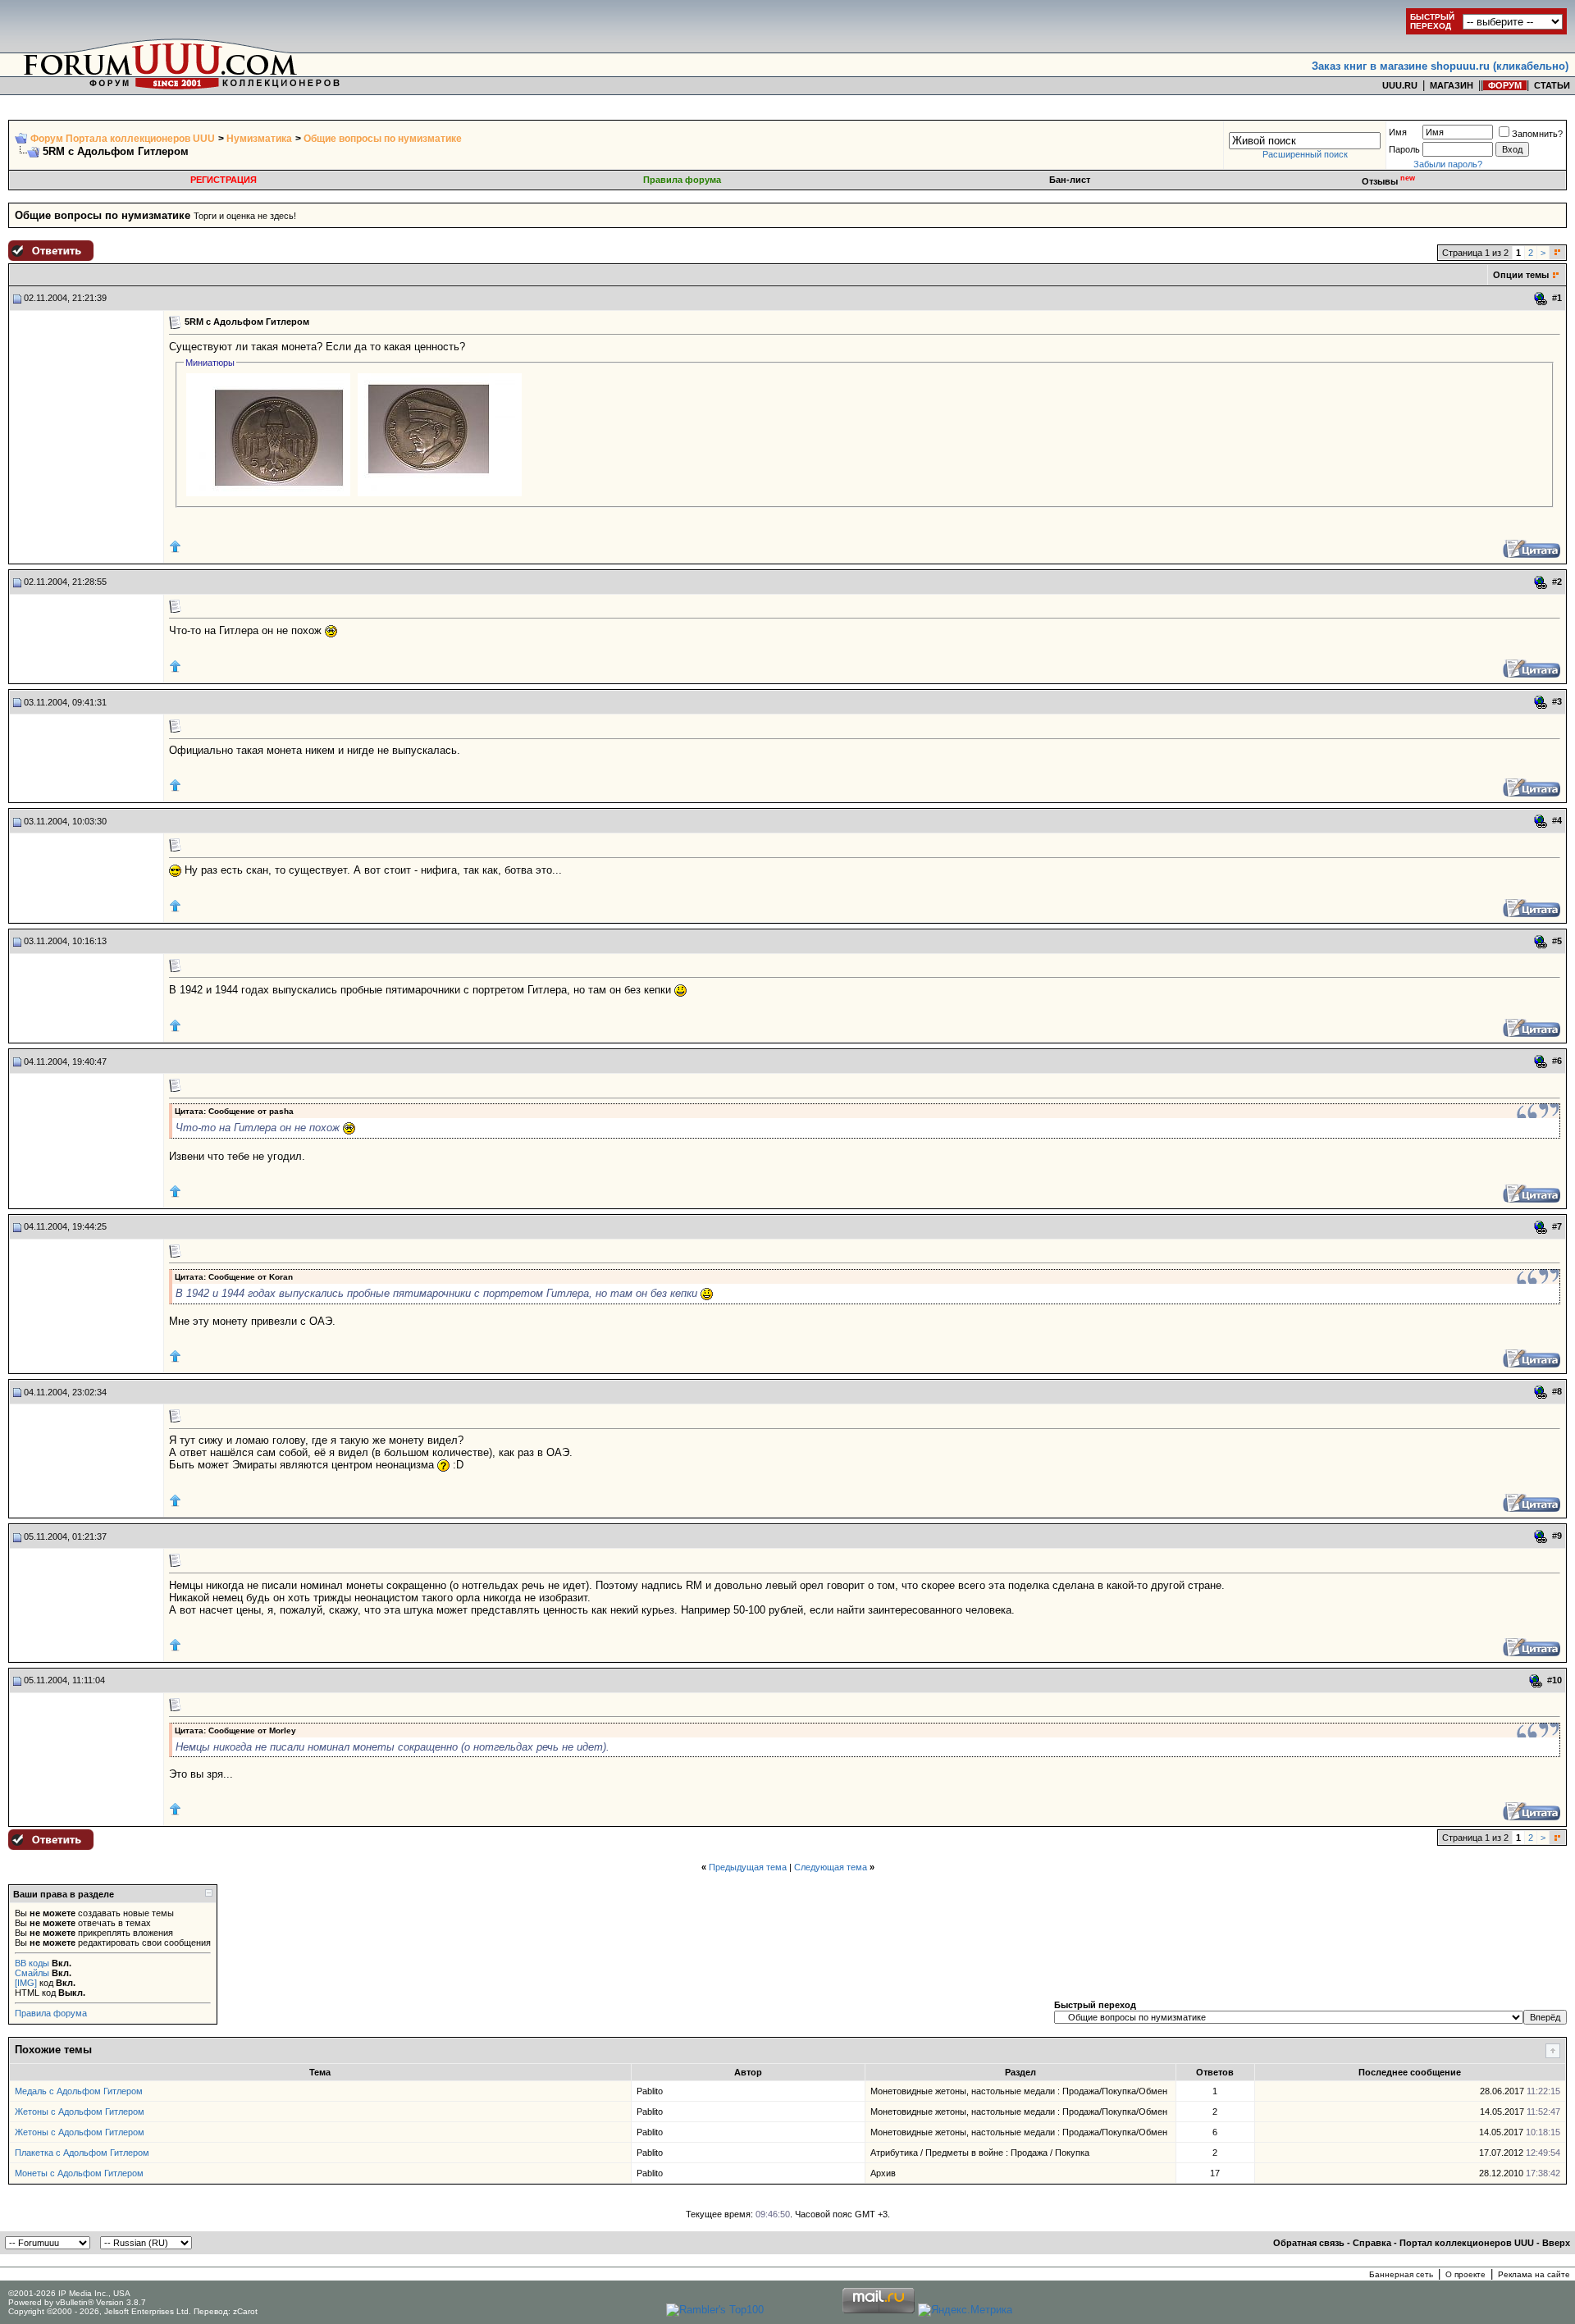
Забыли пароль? (1448, 164)
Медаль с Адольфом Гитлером (79, 2091)
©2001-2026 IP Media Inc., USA (69, 2293)
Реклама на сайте (1534, 2274)
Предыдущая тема (748, 1867)
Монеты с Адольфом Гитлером (79, 2173)
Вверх (1556, 2243)
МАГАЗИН (1452, 85)
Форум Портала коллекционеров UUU (123, 139)
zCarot (245, 2311)
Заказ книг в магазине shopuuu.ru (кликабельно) (1440, 66)
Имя (1398, 132)
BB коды (32, 1963)
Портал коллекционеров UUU (1467, 2243)
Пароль (1404, 149)
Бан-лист (1070, 180)
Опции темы (1521, 275)
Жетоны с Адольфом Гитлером (80, 2112)
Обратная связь (1309, 2243)
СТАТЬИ (1552, 85)
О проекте (1465, 2274)
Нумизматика (259, 139)
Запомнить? (1537, 134)
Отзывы (1388, 181)
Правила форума (682, 180)
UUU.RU (1400, 85)
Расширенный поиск (1305, 154)
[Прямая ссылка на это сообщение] (1541, 299)
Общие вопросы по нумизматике (383, 139)
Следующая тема (831, 1867)
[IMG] (26, 1983)
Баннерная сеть (1401, 2274)
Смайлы (32, 1973)
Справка (1372, 2243)
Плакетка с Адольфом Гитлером (82, 2153)
